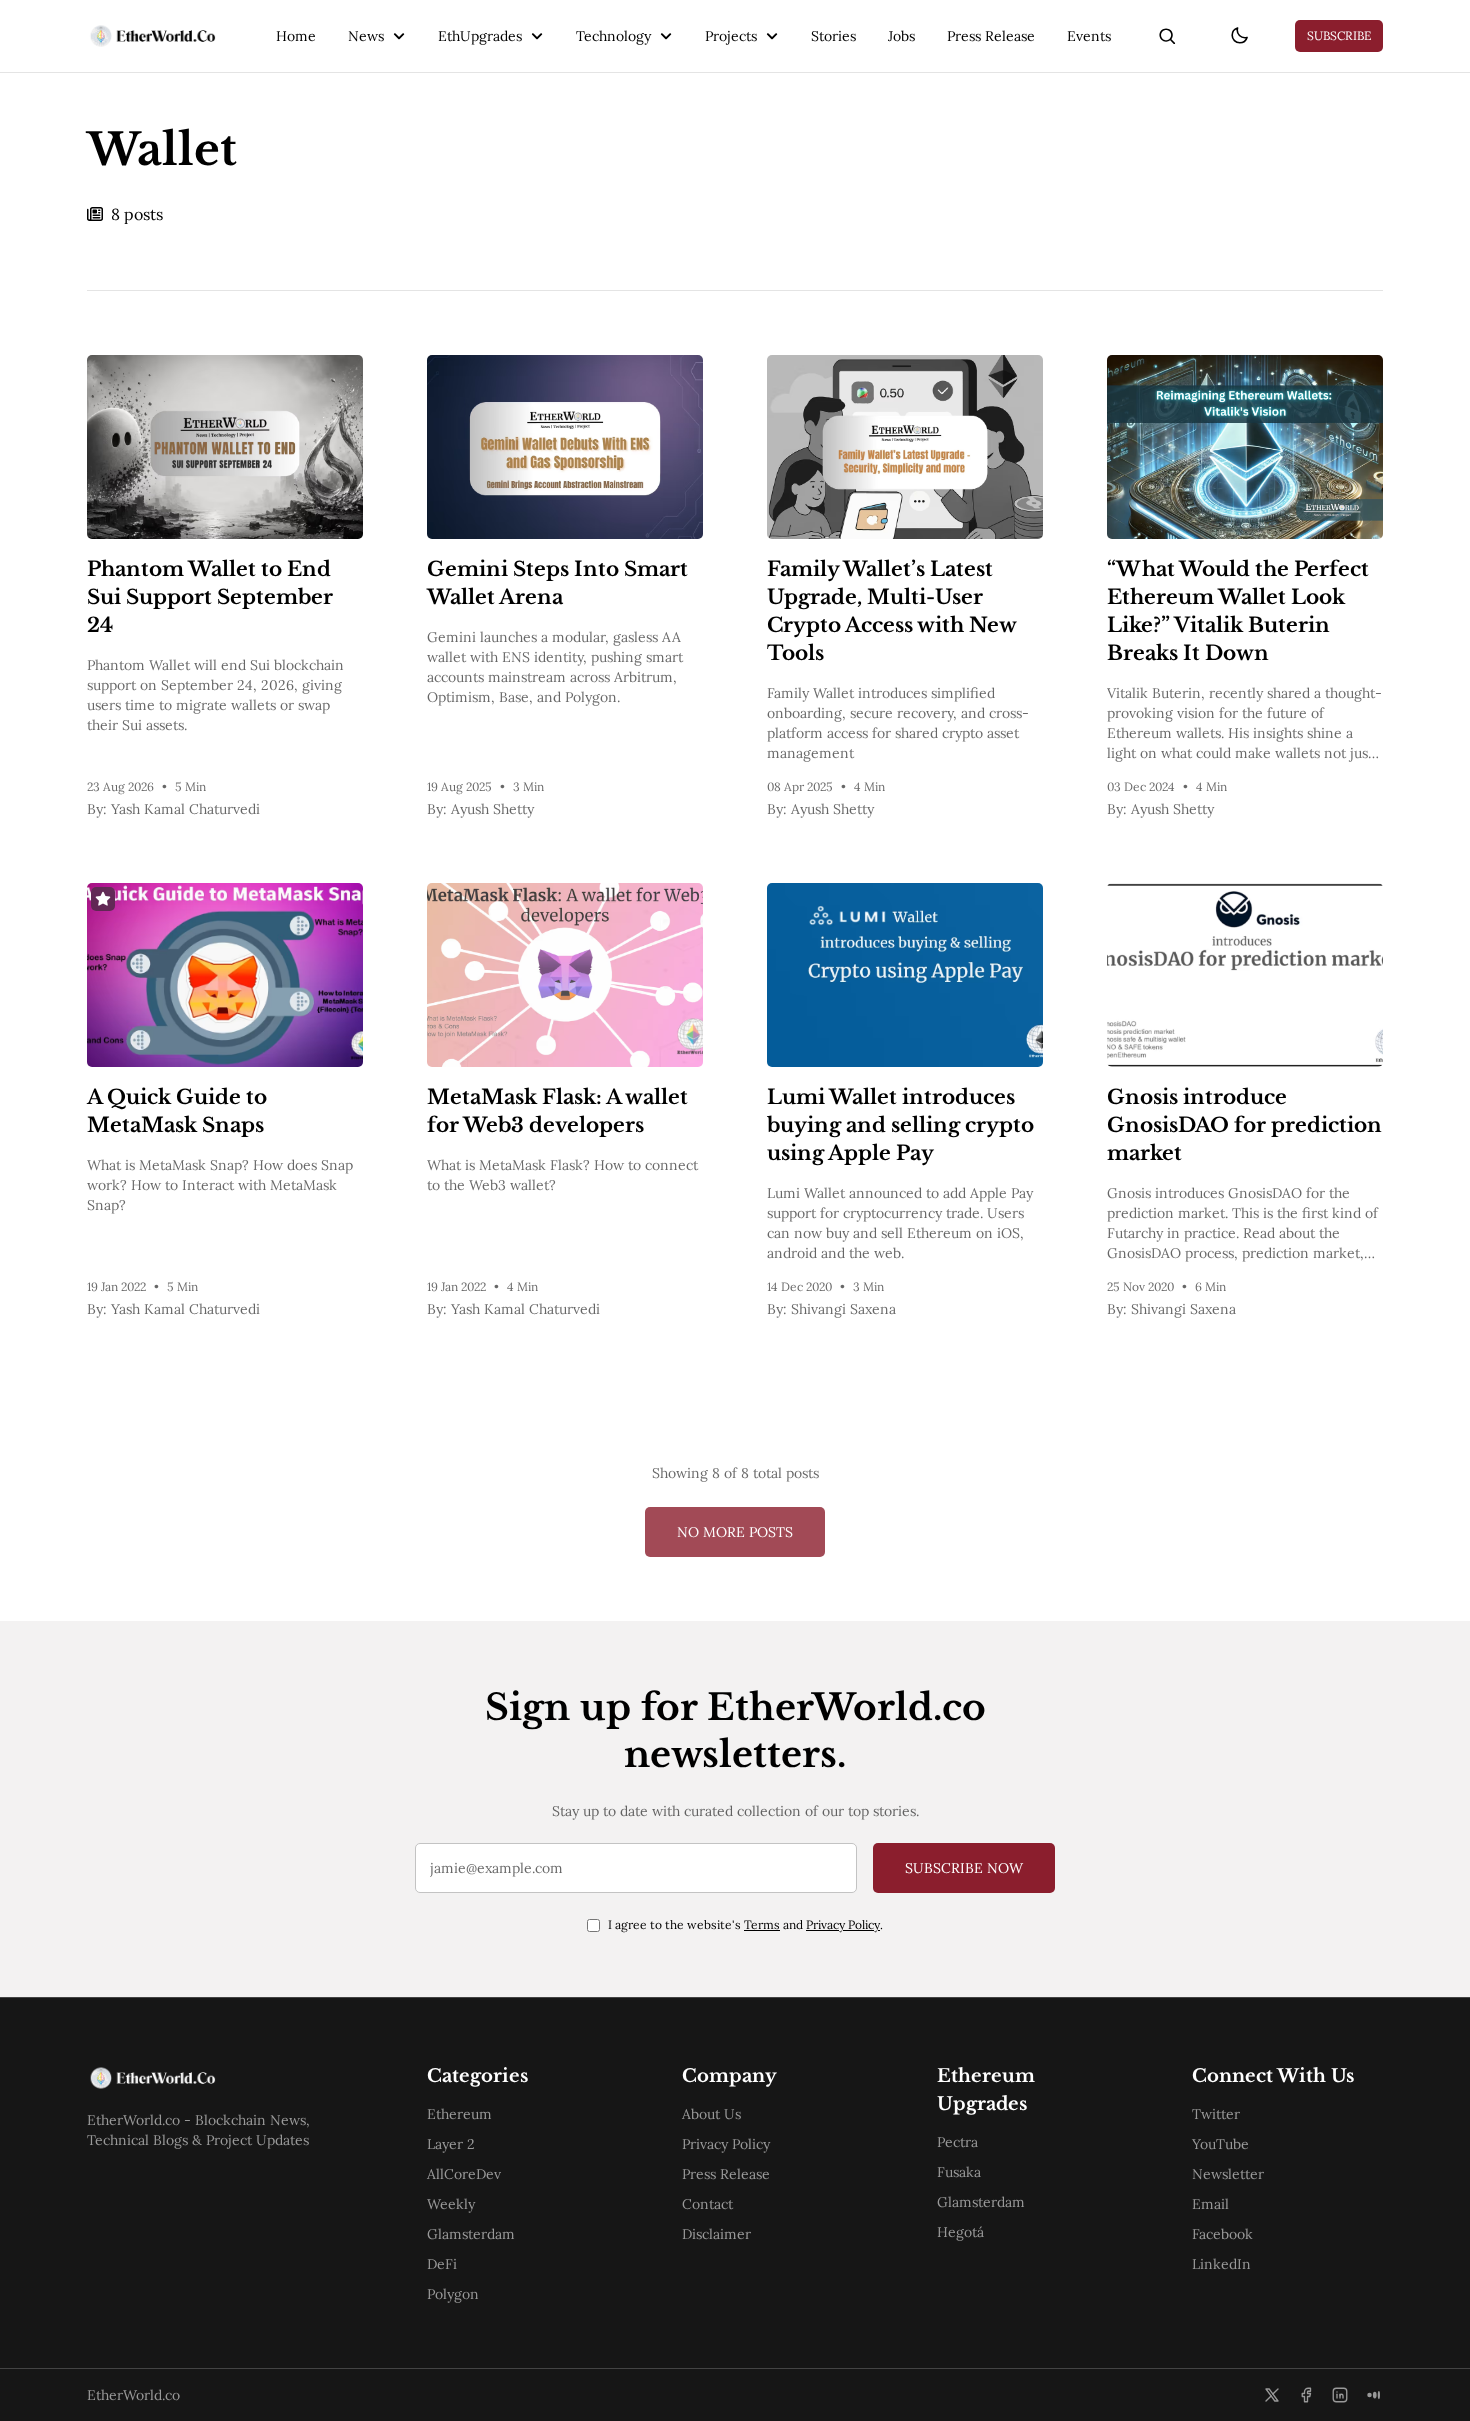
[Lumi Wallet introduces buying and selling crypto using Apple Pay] (905, 975)
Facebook (1222, 2234)
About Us (711, 2114)
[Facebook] (1306, 2395)
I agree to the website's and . (745, 1924)
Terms (762, 1924)
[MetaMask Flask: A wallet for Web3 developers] (565, 975)
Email (1210, 2204)
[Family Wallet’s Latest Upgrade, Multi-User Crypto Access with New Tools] (905, 447)
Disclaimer (716, 2234)
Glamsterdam (471, 2234)
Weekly (451, 2204)
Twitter (1216, 2114)
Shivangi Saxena (843, 1309)
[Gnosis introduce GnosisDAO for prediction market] (1245, 975)
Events (1089, 36)
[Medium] (1374, 2395)
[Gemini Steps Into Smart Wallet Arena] (565, 447)
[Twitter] (1272, 2395)
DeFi (442, 2264)
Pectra (957, 2142)
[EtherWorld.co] (151, 36)
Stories (833, 36)
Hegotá (960, 2232)
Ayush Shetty (492, 809)
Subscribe (1339, 35)
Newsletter (1228, 2174)
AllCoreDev (464, 2174)
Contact (707, 2204)
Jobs (901, 36)
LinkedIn (1221, 2264)
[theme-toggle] (1239, 36)
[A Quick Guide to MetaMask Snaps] (225, 975)
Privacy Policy (843, 1924)
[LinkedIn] (1340, 2395)
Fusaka (959, 2172)
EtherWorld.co (133, 2395)
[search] (1167, 36)
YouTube (1220, 2144)
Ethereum (459, 2114)
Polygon (453, 2294)
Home (296, 36)
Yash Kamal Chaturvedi (185, 809)
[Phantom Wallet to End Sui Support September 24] (225, 447)
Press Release (991, 36)
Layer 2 (451, 2144)
